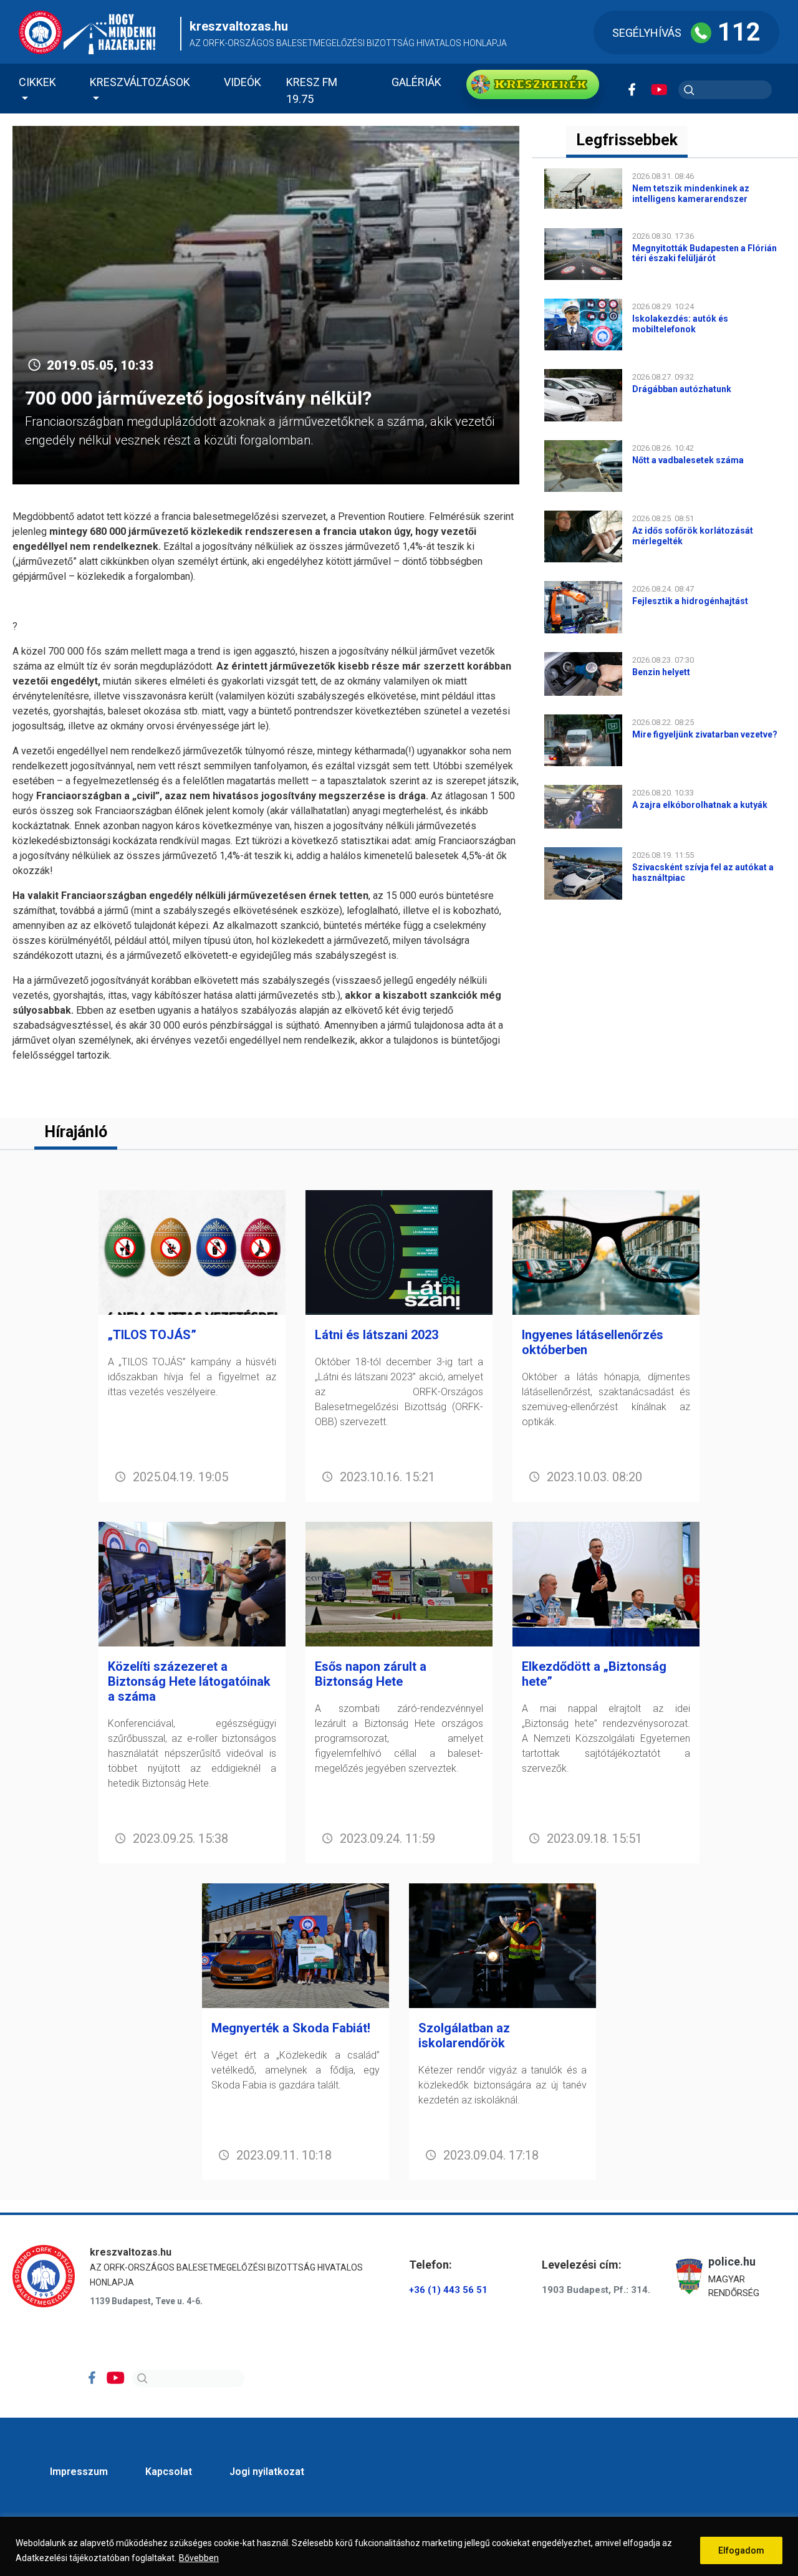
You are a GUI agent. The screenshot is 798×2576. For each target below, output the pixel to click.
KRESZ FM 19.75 (312, 90)
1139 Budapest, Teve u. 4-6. (146, 2301)
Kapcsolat (169, 2472)
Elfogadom (741, 2550)
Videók (243, 82)
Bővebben (199, 2558)
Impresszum (79, 2472)
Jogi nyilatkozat (267, 2472)
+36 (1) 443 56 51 (448, 2290)
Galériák (416, 82)
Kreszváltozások (140, 82)
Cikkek (37, 82)
